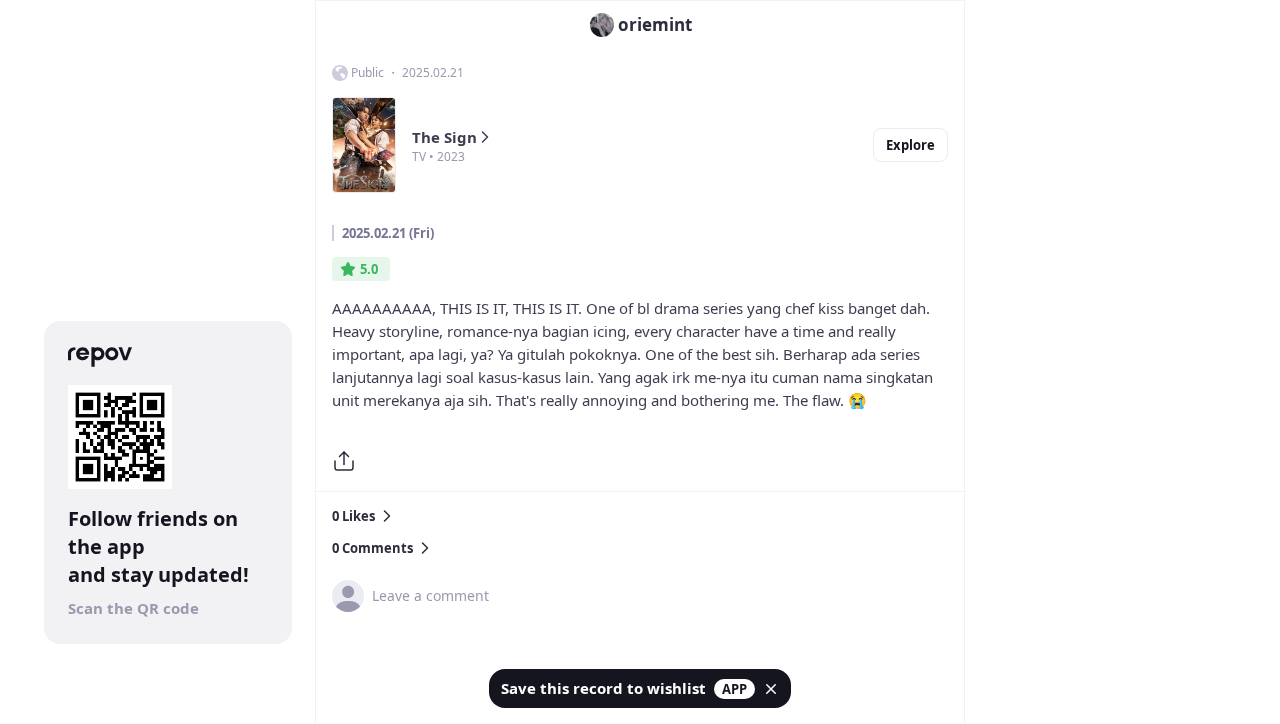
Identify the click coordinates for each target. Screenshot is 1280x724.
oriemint (655, 24)
